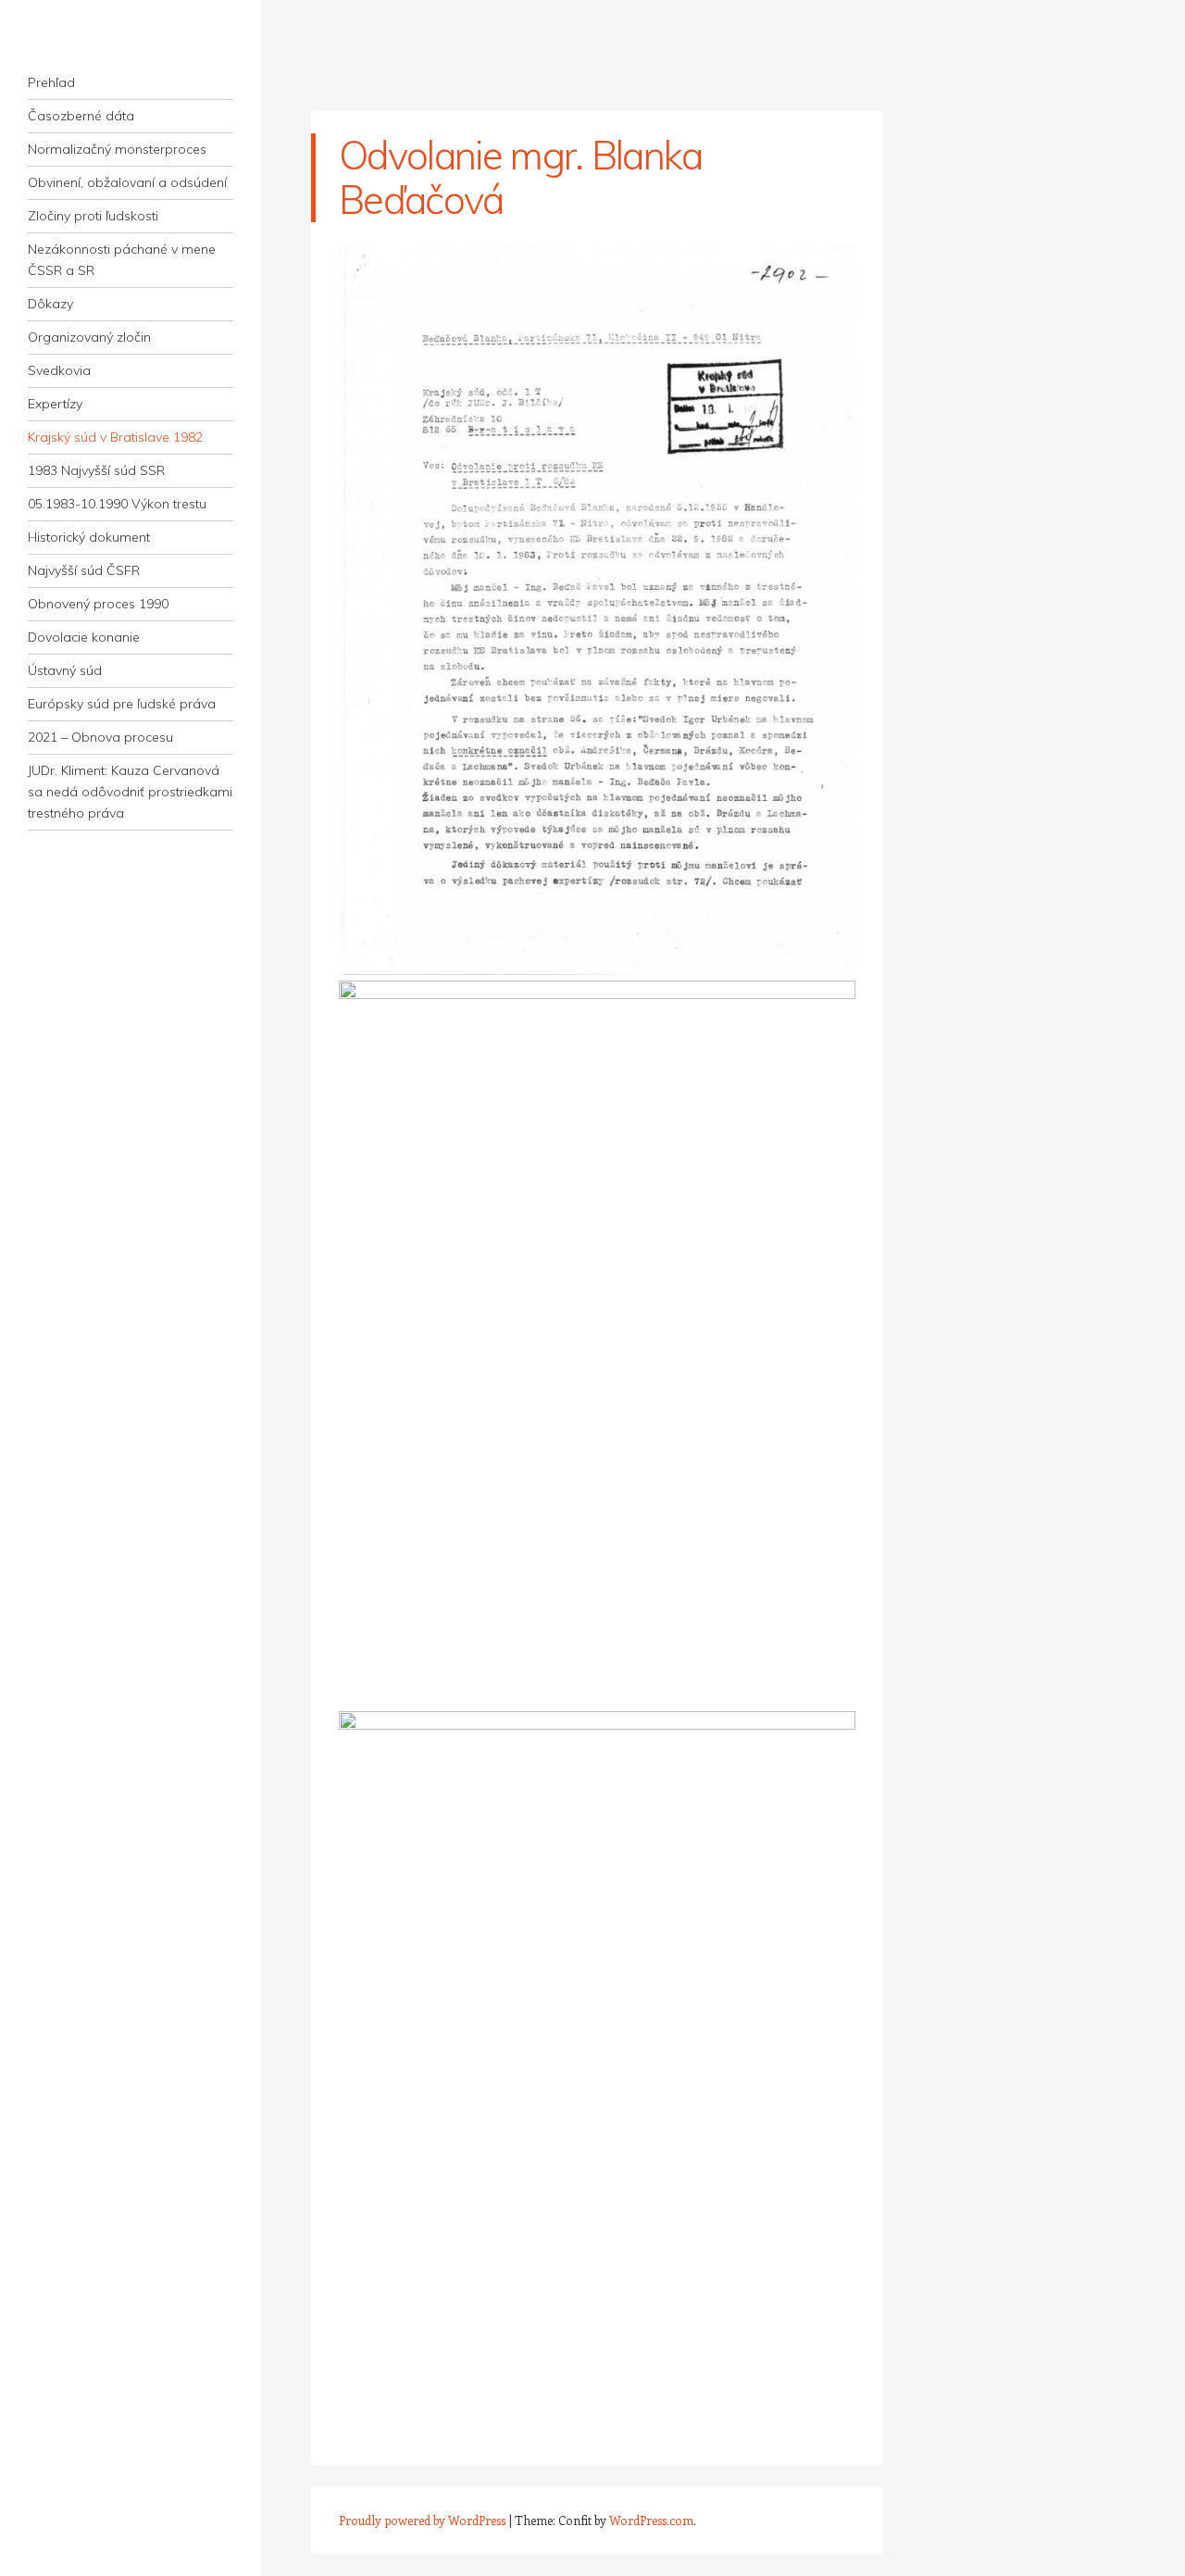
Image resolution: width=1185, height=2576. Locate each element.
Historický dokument (89, 537)
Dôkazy (50, 304)
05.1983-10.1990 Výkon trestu (117, 504)
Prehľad (51, 82)
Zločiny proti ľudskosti (93, 216)
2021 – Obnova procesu (100, 737)
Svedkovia (59, 370)
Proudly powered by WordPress (422, 2520)
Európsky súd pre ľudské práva (122, 704)
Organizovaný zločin (89, 337)
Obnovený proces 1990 (98, 604)
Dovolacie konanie (84, 637)
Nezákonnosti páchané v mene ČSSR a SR (122, 260)
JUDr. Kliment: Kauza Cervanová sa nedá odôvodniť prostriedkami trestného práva (130, 792)
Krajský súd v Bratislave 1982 (115, 437)
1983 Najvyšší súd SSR (96, 470)
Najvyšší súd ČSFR (84, 570)
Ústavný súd (65, 670)
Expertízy (55, 404)
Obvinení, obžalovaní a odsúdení (127, 182)
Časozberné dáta (81, 116)
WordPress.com (651, 2520)
